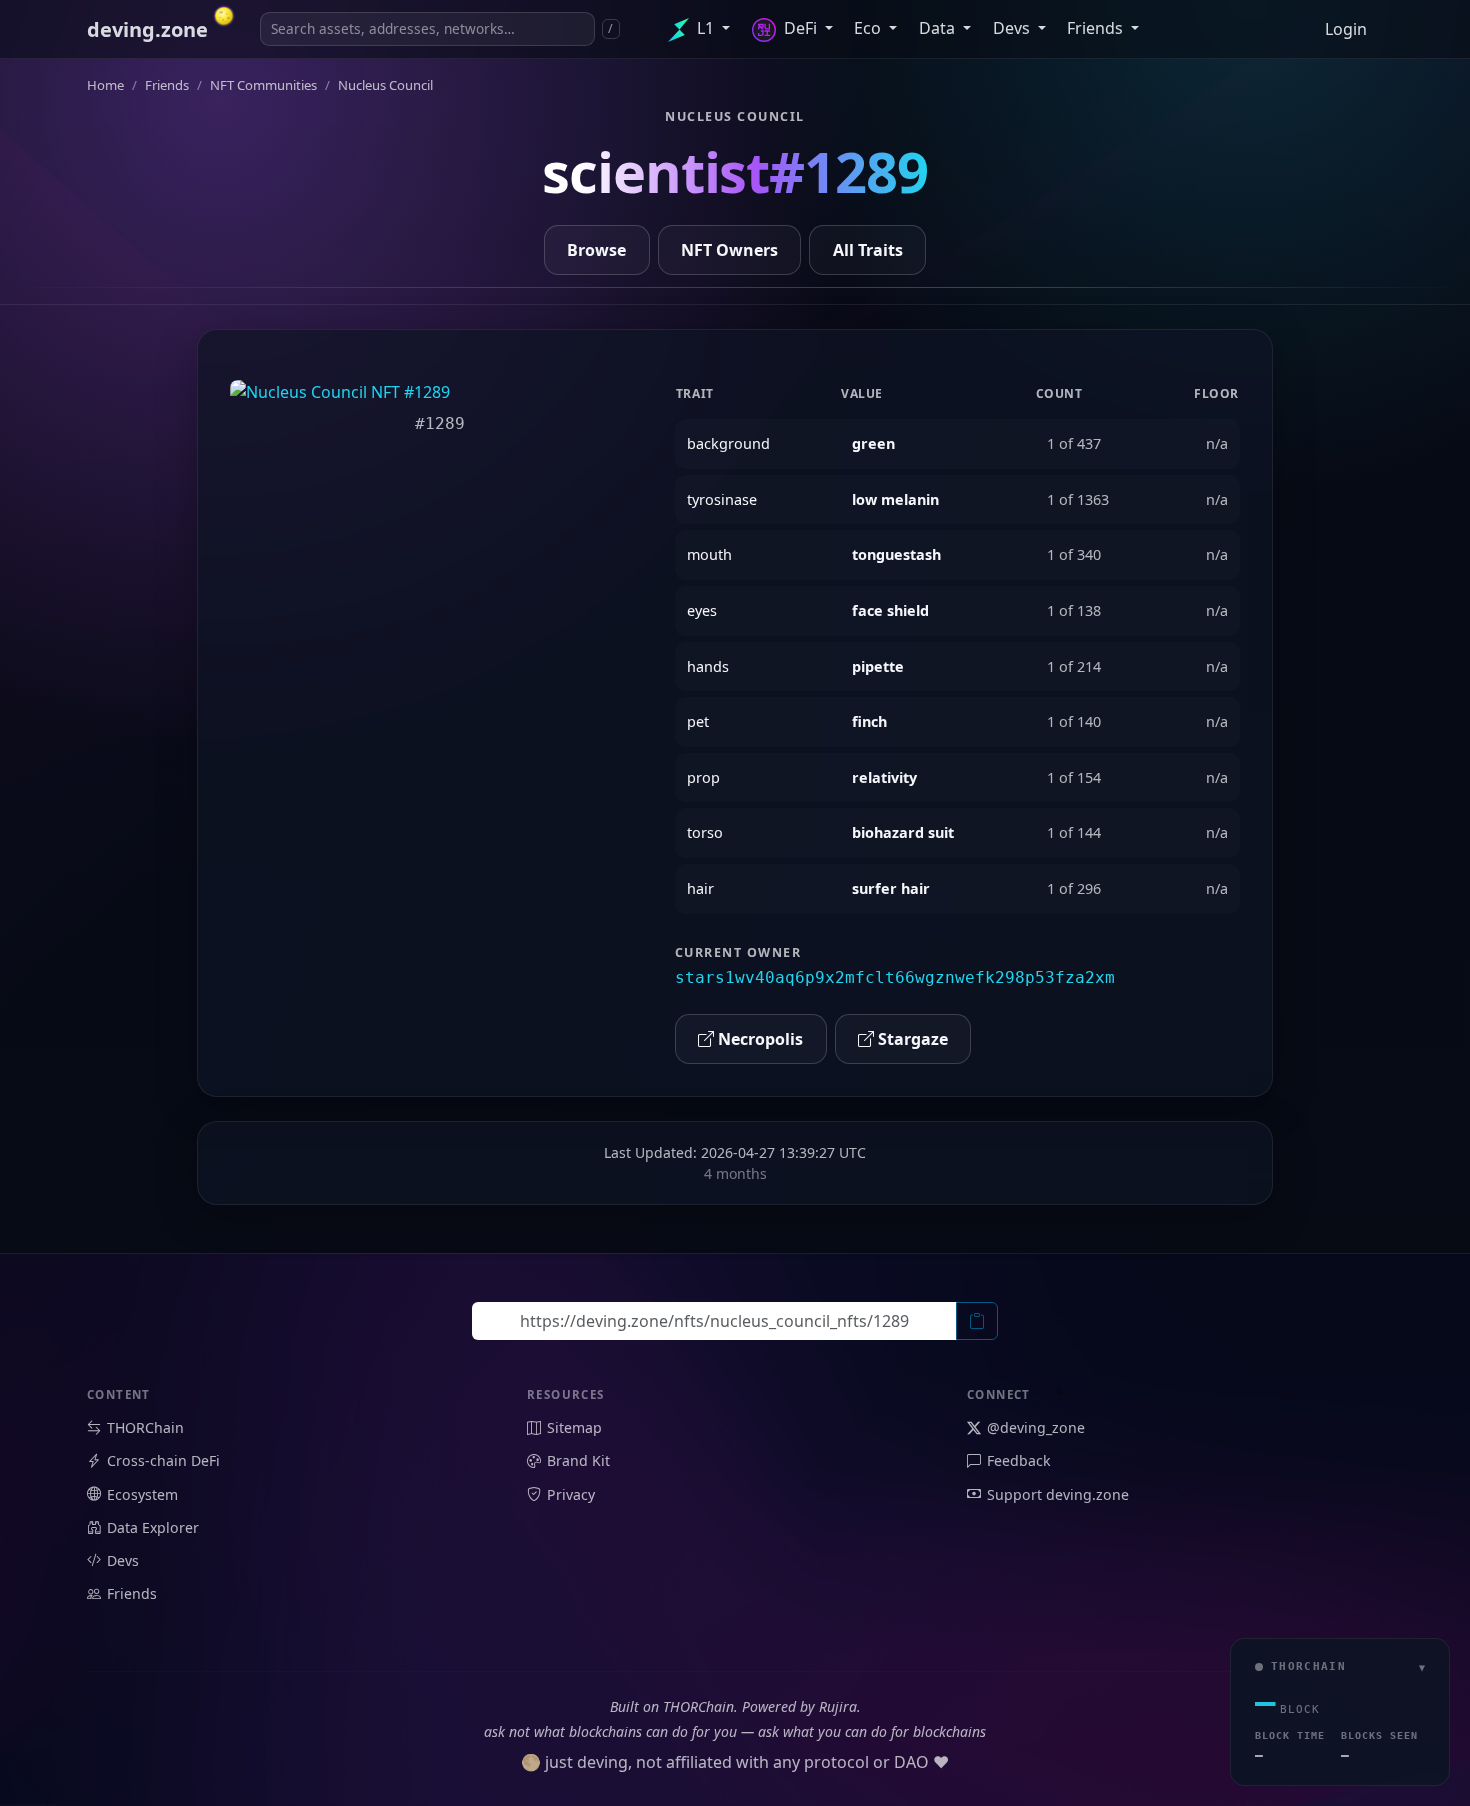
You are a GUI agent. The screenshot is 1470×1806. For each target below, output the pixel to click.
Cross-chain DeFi (163, 1460)
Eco (869, 28)
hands (708, 666)
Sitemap (574, 1427)
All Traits (868, 250)
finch (869, 721)
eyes (702, 610)
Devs (1013, 28)
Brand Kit (578, 1460)
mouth (709, 554)
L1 (705, 28)
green (873, 443)
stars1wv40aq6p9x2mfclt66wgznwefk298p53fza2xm (895, 977)
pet (698, 721)
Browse (596, 250)
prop (703, 777)
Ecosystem (142, 1494)
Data (939, 28)
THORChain (145, 1427)
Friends (1097, 28)
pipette (878, 666)
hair (700, 888)
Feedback (1019, 1460)
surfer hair (891, 888)
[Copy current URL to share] (977, 1321)
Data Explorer (153, 1527)
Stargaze (911, 1039)
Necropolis (758, 1039)
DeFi (800, 28)
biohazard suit (903, 832)
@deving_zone (1036, 1427)
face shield (890, 610)
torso (705, 832)
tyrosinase (722, 499)
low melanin (895, 499)
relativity (884, 777)
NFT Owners (729, 250)
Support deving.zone (1058, 1494)
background (728, 443)
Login (1346, 29)
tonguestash (896, 554)
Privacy (571, 1494)
